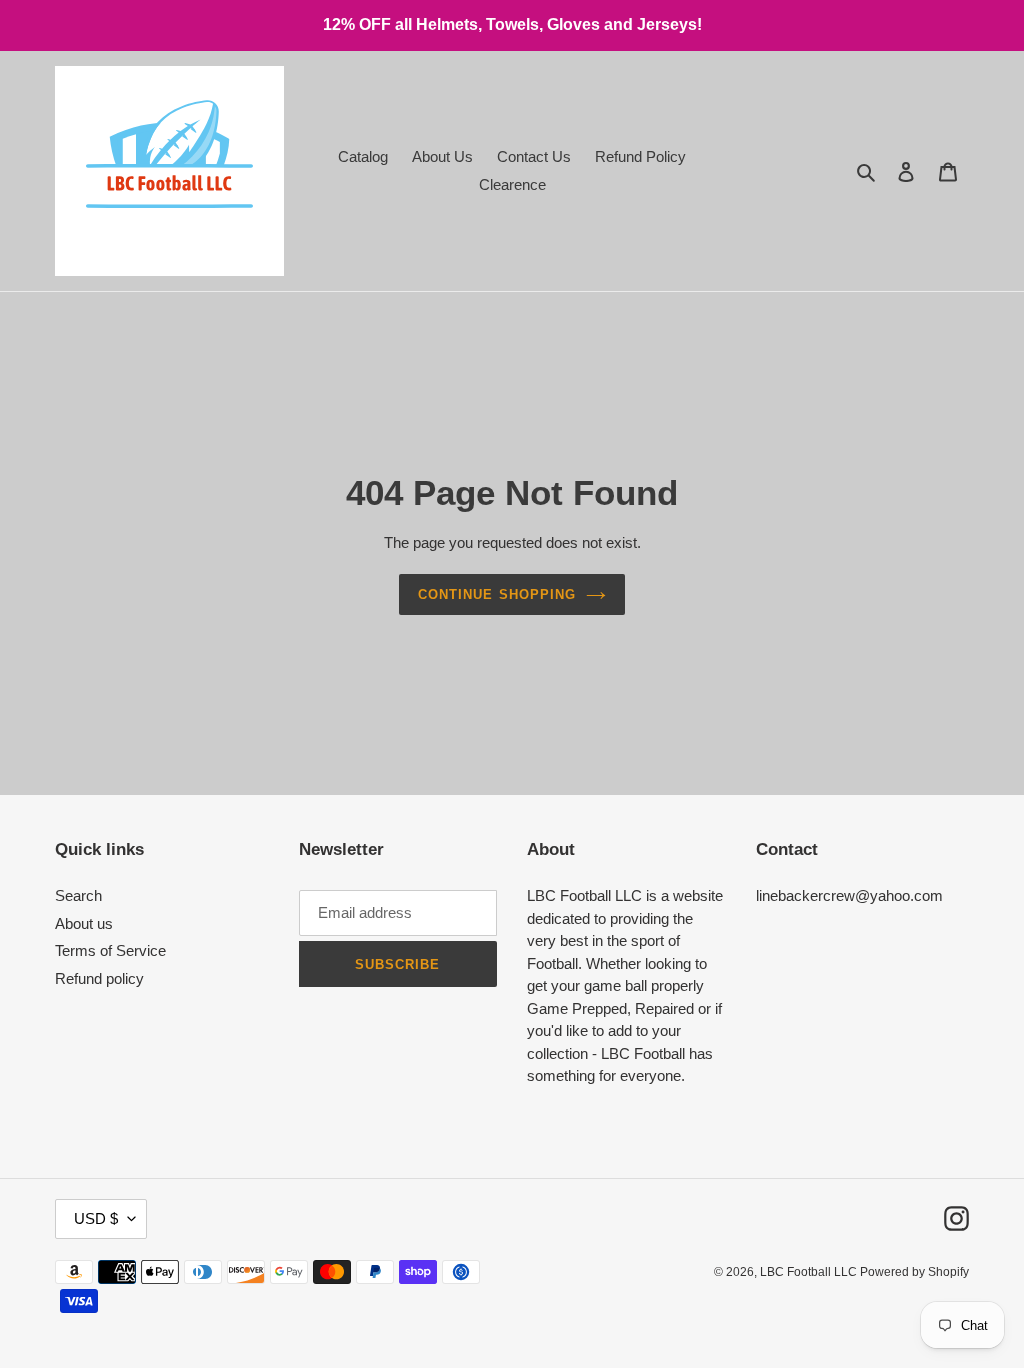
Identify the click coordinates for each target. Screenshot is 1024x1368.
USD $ (96, 1218)
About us (84, 923)
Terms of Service (110, 950)
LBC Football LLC (810, 1272)
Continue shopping (497, 594)
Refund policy (99, 978)
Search (78, 895)
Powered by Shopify (914, 1272)
